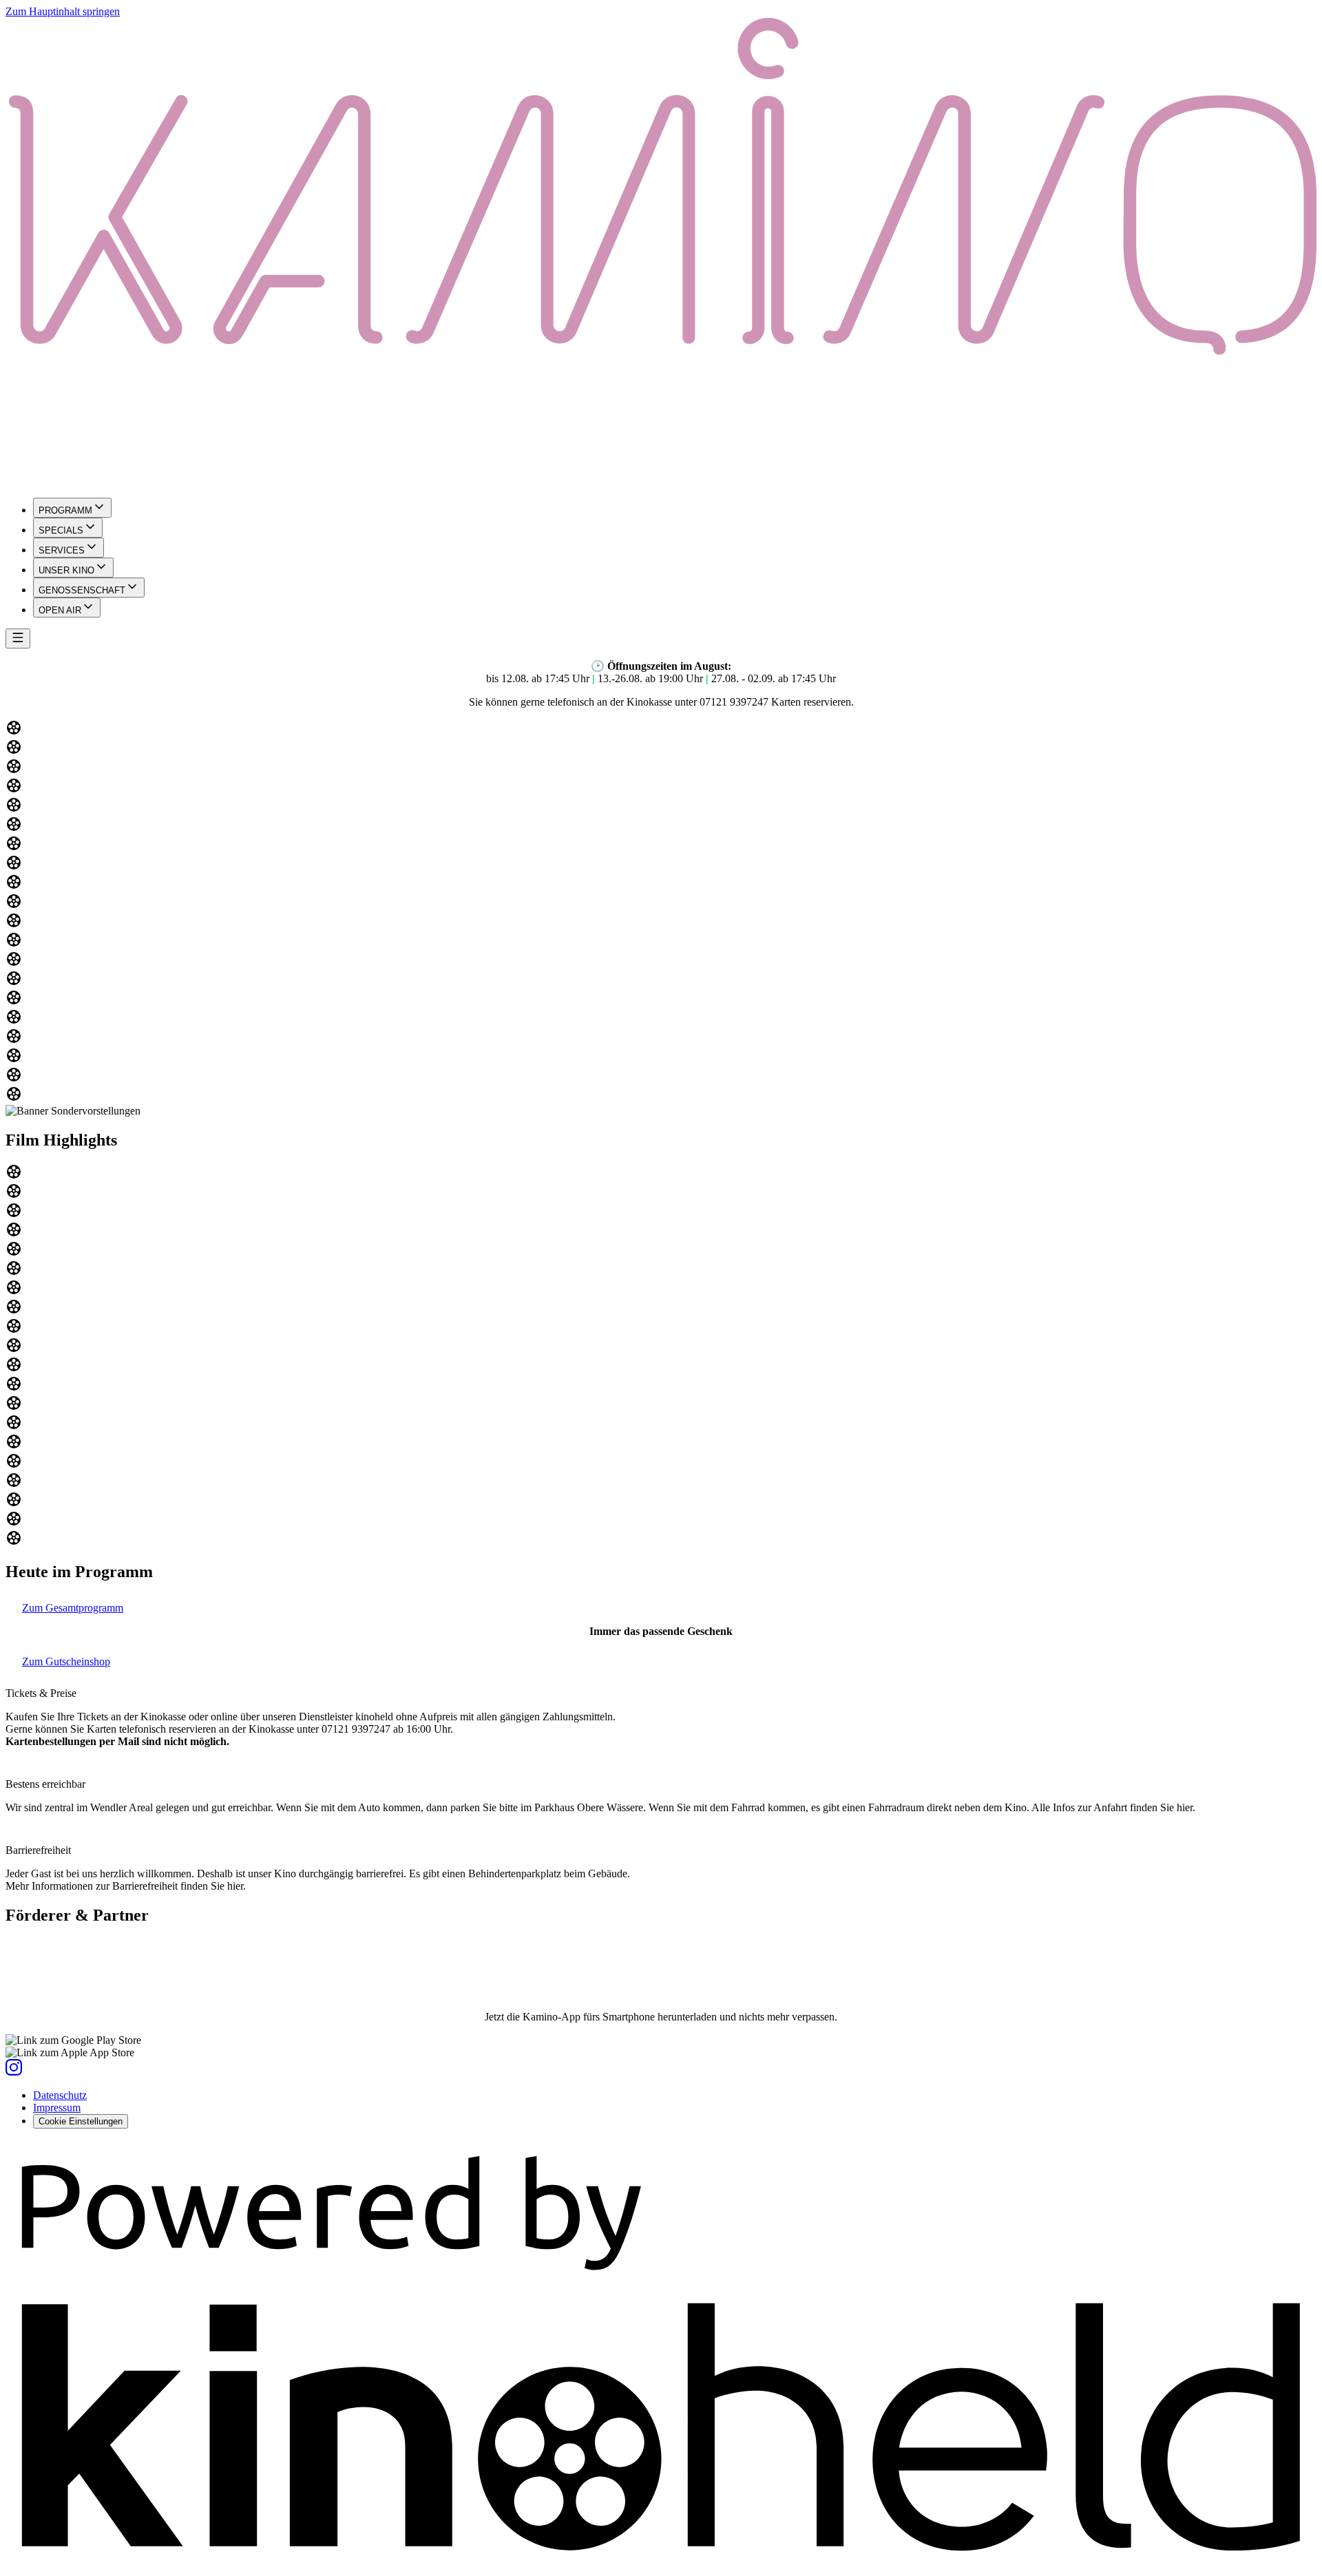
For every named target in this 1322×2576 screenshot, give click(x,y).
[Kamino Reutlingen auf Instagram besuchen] (14, 2072)
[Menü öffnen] (18, 638)
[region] (661, 912)
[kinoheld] (661, 2564)
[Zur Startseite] (661, 252)
